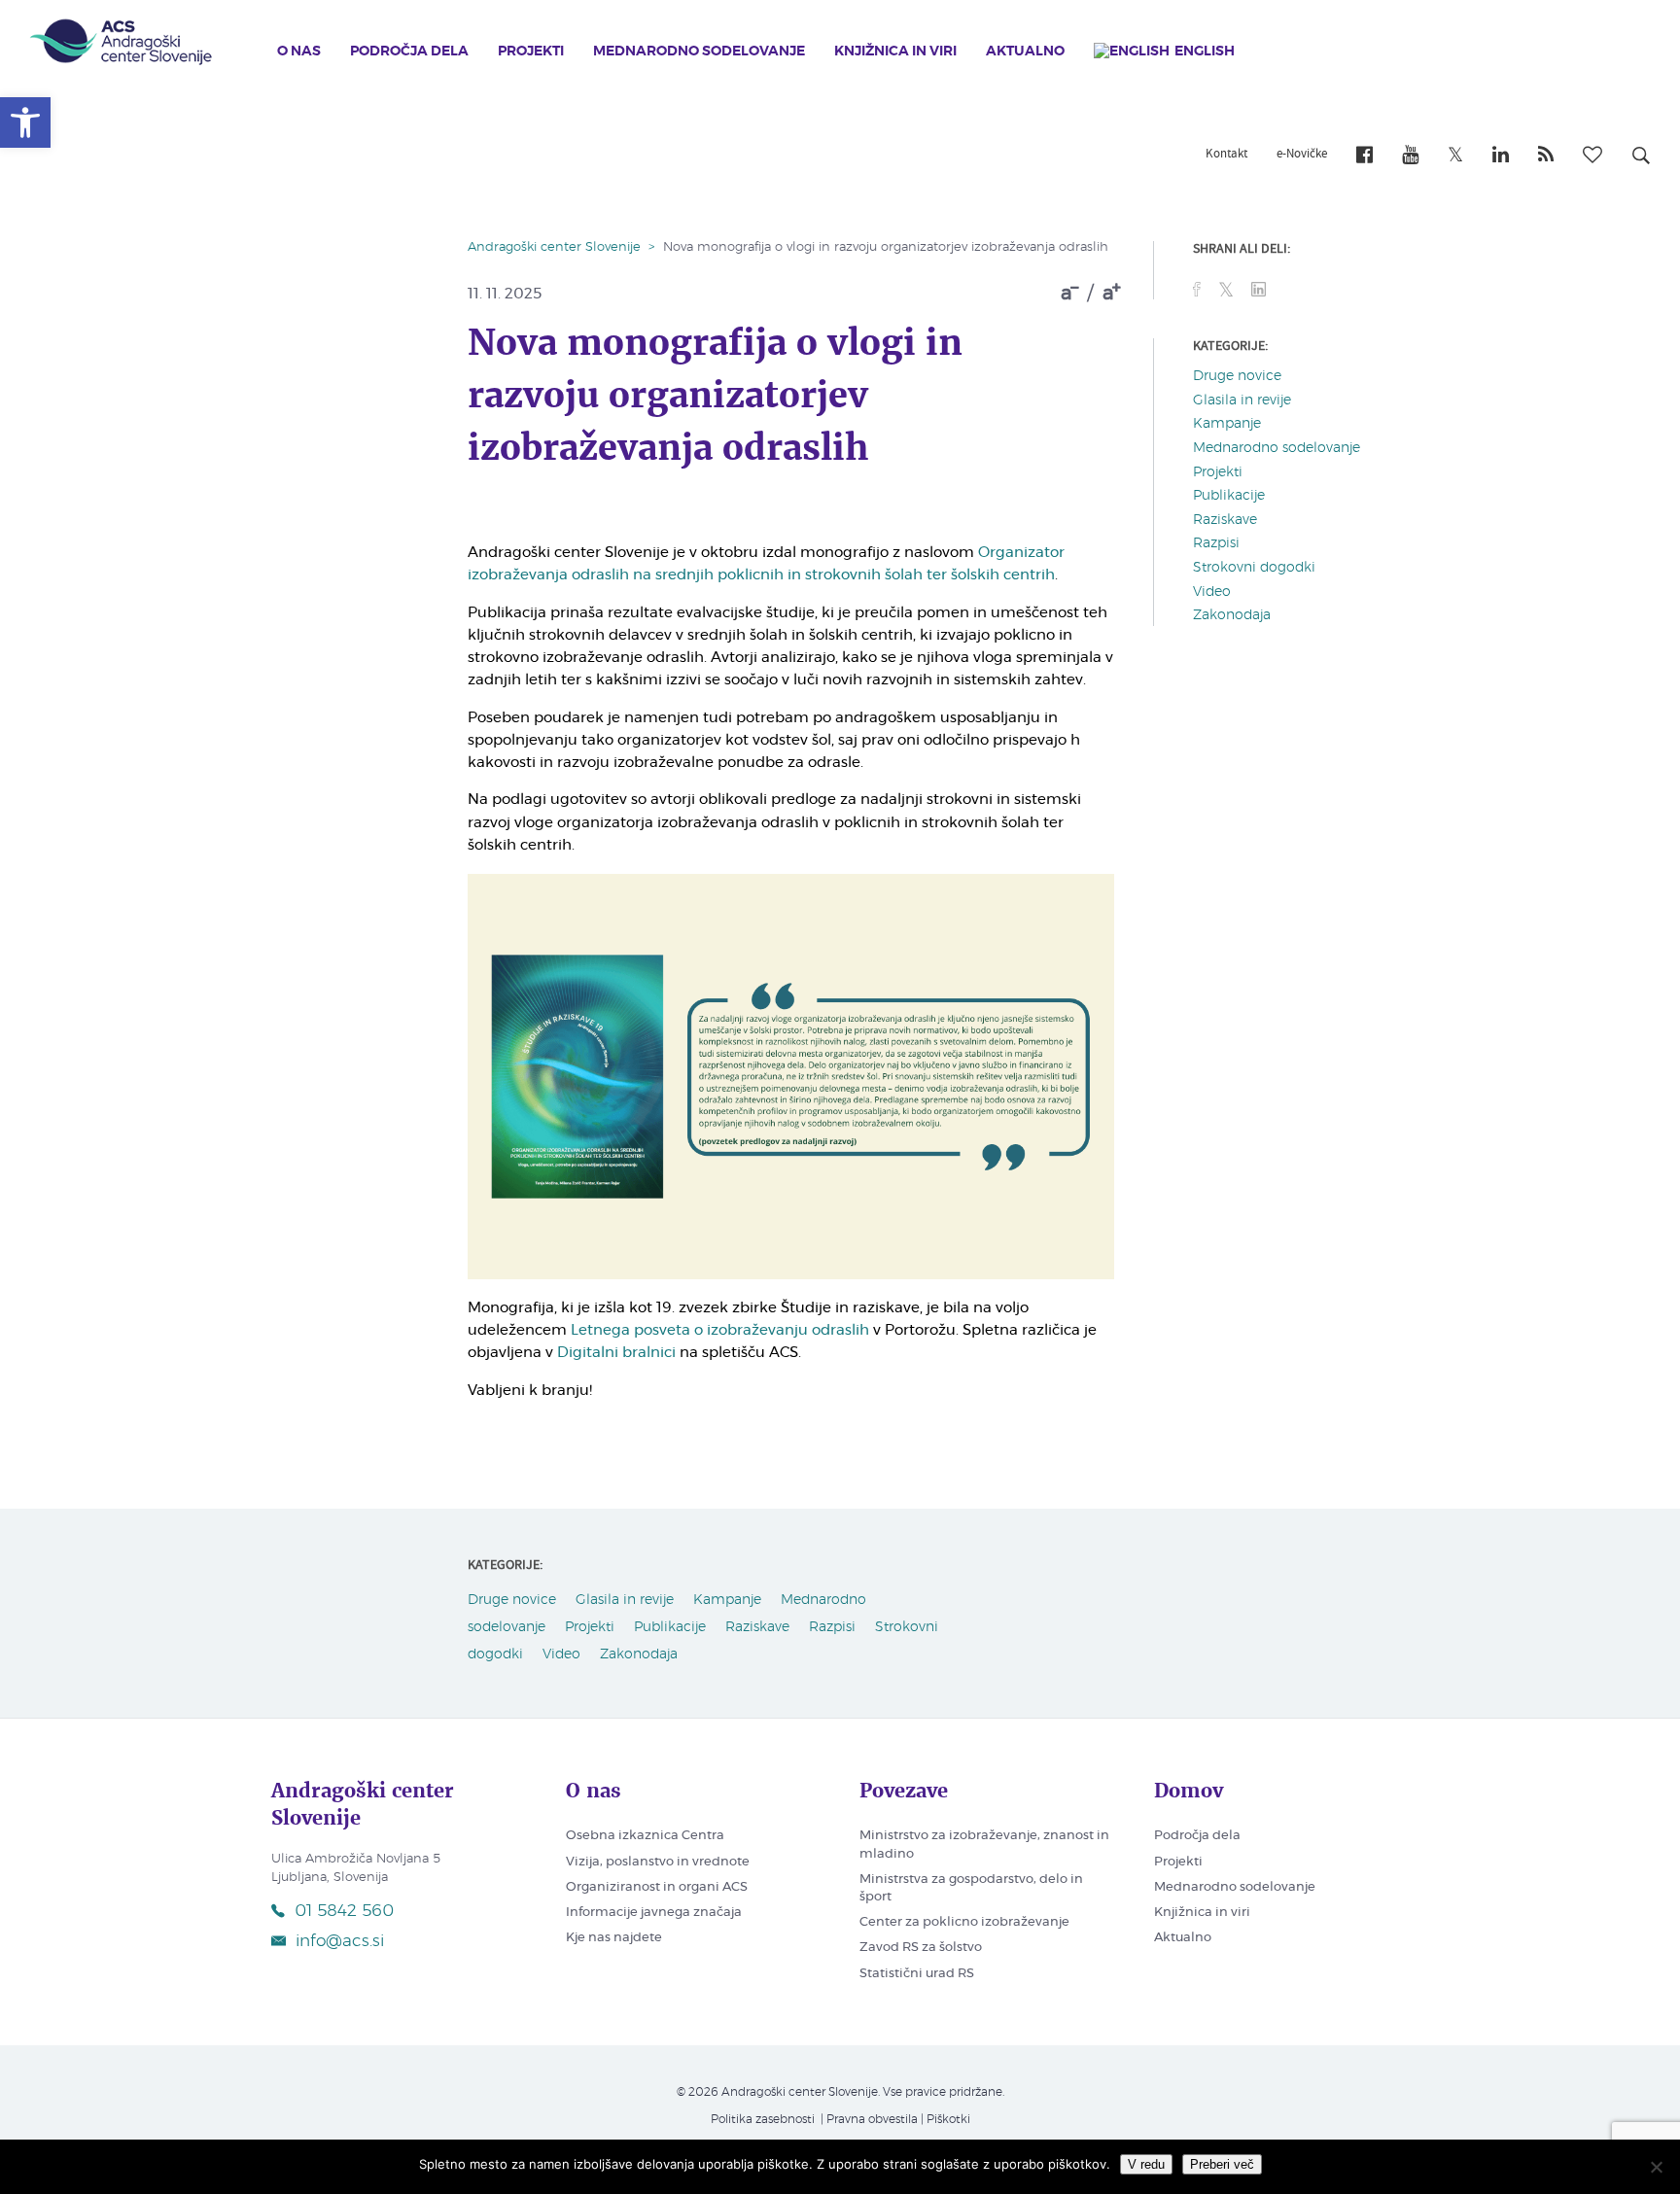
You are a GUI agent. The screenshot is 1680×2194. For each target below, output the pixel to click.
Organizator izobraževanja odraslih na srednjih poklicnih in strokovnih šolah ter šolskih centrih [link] (766, 564)
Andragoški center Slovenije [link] (554, 247)
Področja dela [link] (409, 52)
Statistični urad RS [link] (917, 1974)
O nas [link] (299, 52)
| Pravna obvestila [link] (868, 2119)
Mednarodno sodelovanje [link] (699, 52)
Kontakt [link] (1226, 155)
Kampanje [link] (1227, 424)
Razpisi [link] (1216, 543)
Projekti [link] (531, 52)
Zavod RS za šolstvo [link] (921, 1948)
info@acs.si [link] (340, 1941)
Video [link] (1212, 592)
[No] (1656, 2167)
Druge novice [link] (1237, 376)
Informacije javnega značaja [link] (654, 1913)
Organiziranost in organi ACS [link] (657, 1887)
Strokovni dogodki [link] (1254, 568)
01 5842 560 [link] (344, 1911)
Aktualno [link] (1025, 52)
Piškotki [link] (948, 2119)
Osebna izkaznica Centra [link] (645, 1836)
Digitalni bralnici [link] (616, 1353)
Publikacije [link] (1229, 496)
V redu (1146, 2164)
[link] (25, 122)
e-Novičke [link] (1302, 155)
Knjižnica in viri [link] (895, 52)
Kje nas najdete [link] (614, 1938)
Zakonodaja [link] (1232, 615)
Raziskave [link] (1225, 520)
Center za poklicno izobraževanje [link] (964, 1922)
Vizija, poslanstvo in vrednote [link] (658, 1862)
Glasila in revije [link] (1242, 400)
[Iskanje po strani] (1641, 158)
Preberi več (1222, 2164)
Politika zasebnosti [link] (763, 2119)
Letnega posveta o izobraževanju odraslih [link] (720, 1330)
